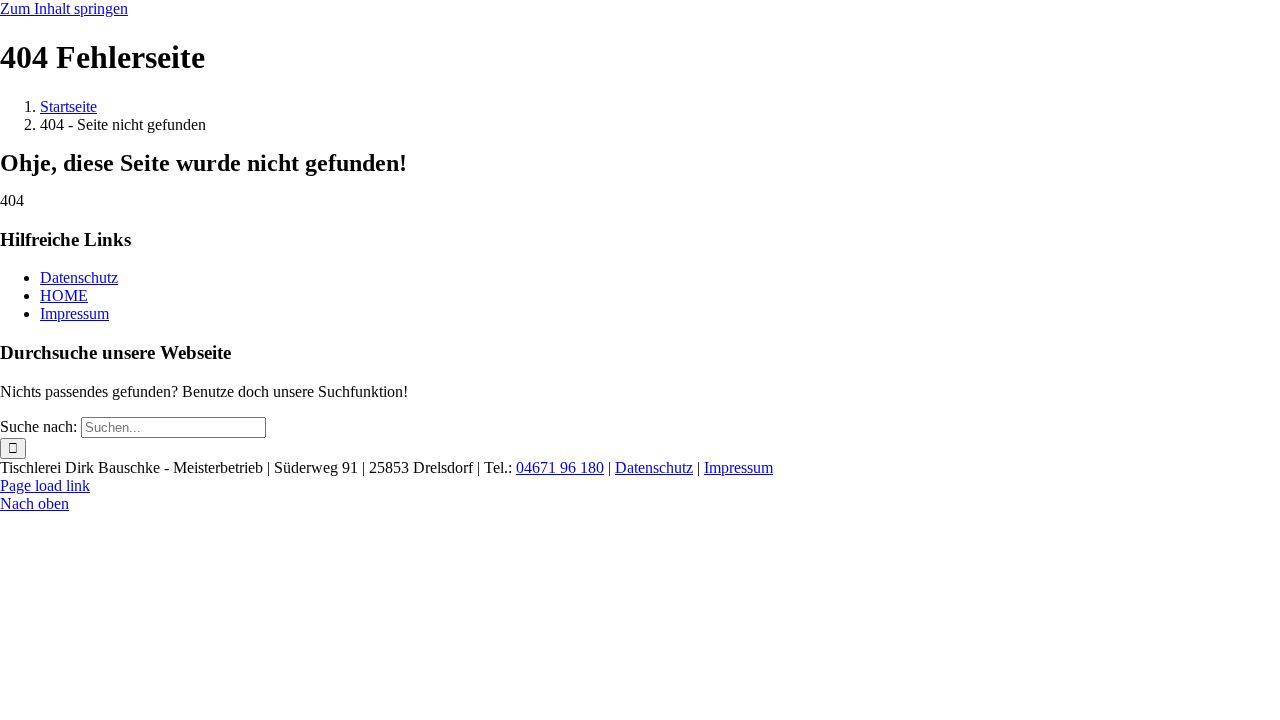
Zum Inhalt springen (64, 8)
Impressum (74, 313)
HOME (64, 295)
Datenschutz (79, 277)
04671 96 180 (560, 467)
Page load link (45, 485)
